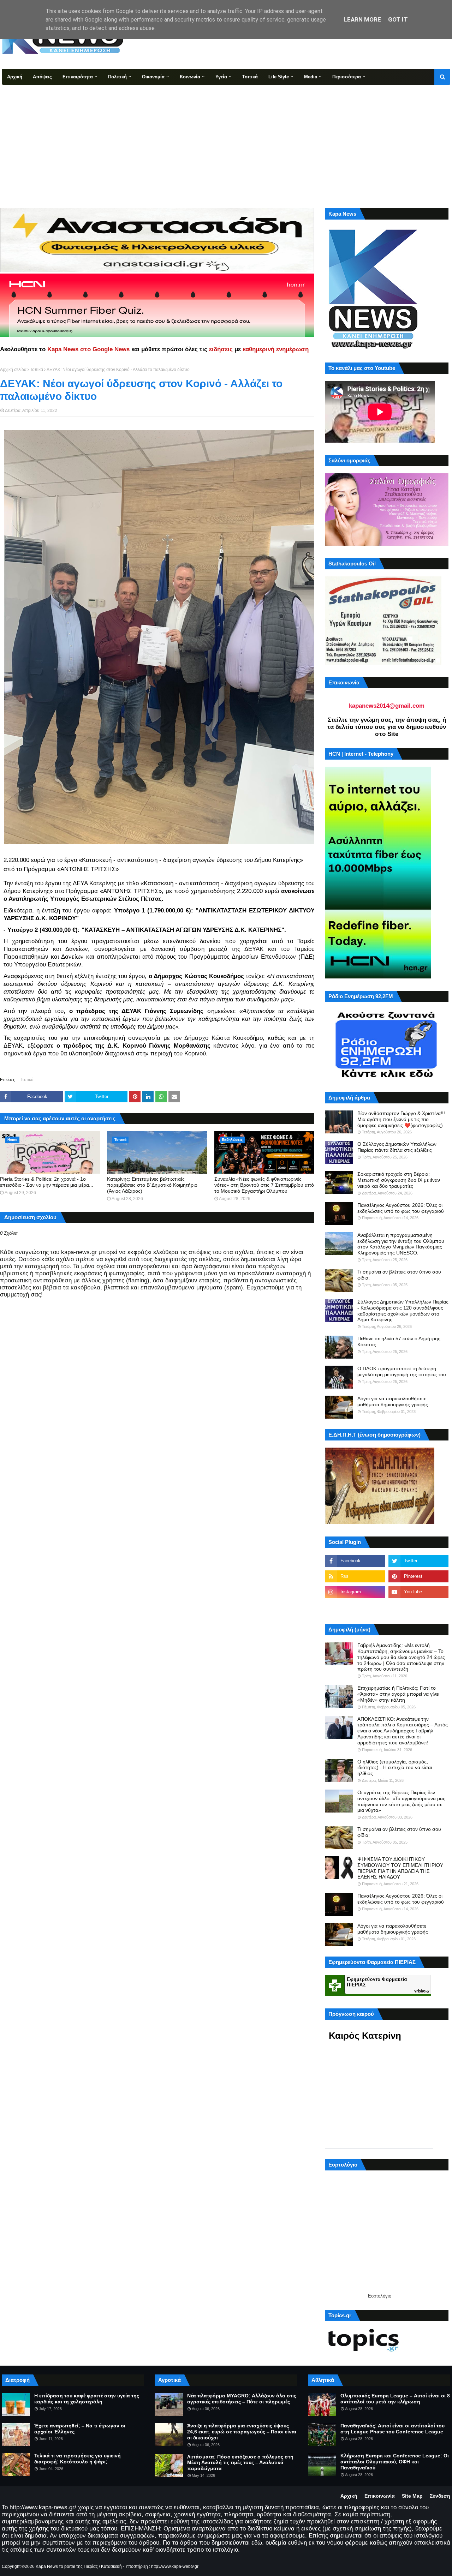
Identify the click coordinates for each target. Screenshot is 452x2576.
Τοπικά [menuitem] (250, 77)
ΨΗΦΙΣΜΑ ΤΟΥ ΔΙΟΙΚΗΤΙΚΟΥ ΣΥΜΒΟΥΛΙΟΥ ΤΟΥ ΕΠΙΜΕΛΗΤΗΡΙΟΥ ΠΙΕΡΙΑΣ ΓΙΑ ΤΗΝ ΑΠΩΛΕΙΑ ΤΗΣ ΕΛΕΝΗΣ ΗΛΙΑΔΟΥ (400, 1868)
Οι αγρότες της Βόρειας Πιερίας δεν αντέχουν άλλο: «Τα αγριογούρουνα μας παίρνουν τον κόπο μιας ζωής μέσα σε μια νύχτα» (401, 1801)
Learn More (362, 19)
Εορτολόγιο (380, 2296)
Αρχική (349, 2496)
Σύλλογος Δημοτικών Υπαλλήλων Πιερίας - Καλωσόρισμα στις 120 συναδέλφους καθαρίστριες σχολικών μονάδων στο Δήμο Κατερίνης (403, 1311)
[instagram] (355, 1592)
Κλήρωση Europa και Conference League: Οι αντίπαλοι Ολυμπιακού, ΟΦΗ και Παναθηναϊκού (395, 2462)
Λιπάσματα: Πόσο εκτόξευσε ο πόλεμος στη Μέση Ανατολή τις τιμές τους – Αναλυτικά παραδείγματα (240, 2463)
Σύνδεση (440, 2496)
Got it (398, 19)
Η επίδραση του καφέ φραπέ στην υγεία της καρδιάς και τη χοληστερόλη (87, 2399)
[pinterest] (418, 1576)
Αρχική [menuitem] (15, 77)
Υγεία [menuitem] (221, 77)
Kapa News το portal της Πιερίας (67, 2566)
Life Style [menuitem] (279, 77)
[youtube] (418, 1592)
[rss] (355, 1576)
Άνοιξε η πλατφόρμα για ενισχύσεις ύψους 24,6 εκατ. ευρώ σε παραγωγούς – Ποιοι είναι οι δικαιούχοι (242, 2432)
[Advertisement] (226, 138)
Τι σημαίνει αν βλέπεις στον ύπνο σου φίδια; (399, 1275)
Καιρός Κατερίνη (365, 2036)
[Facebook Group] (355, 1607)
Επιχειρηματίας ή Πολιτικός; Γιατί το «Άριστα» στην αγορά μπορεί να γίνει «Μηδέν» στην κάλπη (398, 1694)
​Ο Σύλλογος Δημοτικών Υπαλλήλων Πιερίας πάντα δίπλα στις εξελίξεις (397, 1147)
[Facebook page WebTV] (418, 1607)
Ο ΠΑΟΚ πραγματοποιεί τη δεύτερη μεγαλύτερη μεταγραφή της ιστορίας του (402, 1371)
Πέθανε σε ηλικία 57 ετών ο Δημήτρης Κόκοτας (399, 1341)
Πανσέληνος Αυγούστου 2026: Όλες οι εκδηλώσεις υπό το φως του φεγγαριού (401, 1208)
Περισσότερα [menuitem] (347, 77)
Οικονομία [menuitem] (153, 77)
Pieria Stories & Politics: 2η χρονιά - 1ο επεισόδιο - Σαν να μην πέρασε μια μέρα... (47, 1182)
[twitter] (418, 1561)
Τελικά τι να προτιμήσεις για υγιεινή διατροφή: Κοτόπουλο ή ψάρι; (78, 2459)
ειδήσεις (221, 349)
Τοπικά (37, 370)
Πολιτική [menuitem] (117, 77)
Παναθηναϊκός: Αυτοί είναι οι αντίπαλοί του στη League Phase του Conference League (392, 2429)
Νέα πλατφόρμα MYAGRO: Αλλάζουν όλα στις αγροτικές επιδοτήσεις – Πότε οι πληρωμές (242, 2399)
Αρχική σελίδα (13, 370)
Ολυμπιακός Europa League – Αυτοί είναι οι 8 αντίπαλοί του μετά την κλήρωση (395, 2399)
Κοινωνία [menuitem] (190, 77)
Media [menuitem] (311, 77)
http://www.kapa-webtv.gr (175, 2566)
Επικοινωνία (380, 2496)
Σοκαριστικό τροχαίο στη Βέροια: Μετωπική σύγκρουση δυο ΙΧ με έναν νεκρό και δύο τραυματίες (399, 1180)
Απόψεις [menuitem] (42, 77)
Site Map (412, 2496)
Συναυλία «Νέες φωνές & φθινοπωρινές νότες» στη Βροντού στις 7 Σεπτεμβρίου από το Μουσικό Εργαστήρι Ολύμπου (264, 1185)
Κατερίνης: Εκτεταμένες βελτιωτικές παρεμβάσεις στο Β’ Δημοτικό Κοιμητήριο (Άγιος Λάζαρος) (152, 1185)
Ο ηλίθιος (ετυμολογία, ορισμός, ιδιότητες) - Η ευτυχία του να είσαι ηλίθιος (395, 1768)
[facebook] (355, 1561)
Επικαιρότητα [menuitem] (78, 77)
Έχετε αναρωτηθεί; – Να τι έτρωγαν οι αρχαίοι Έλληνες (80, 2429)
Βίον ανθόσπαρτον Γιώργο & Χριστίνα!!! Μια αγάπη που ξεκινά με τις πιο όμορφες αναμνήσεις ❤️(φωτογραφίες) (401, 1119)
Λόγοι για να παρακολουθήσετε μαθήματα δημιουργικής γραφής (393, 1401)
